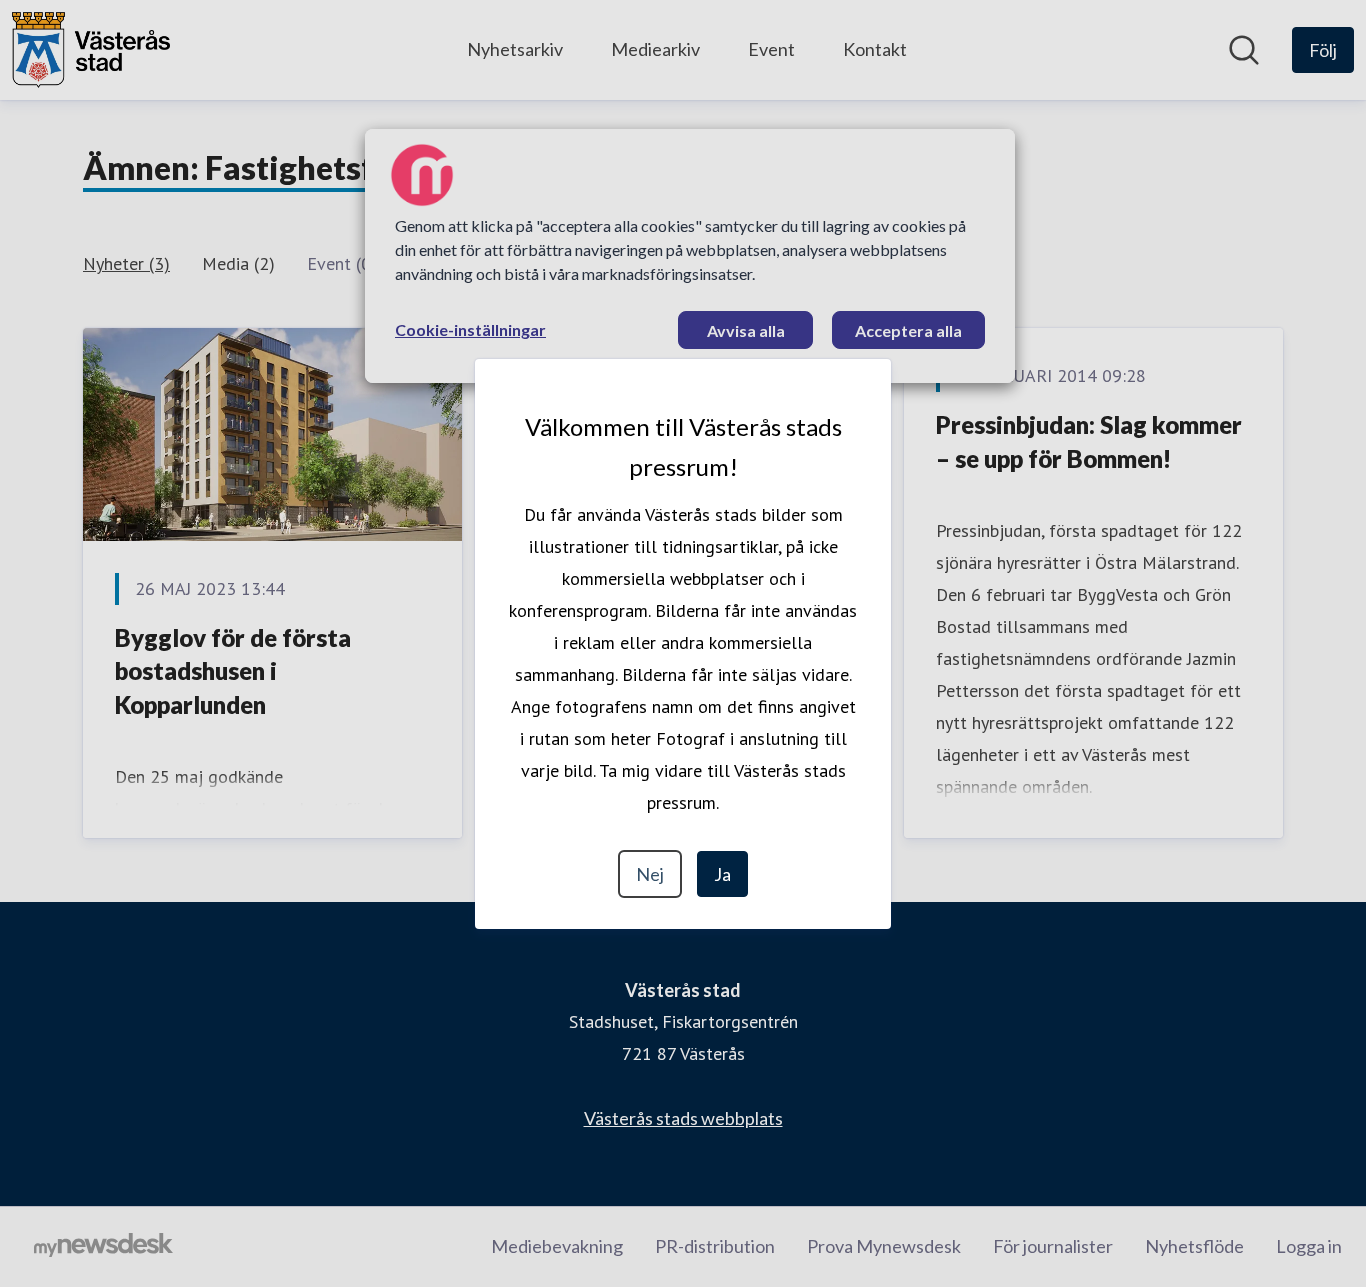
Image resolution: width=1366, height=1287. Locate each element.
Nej (650, 874)
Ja (722, 874)
